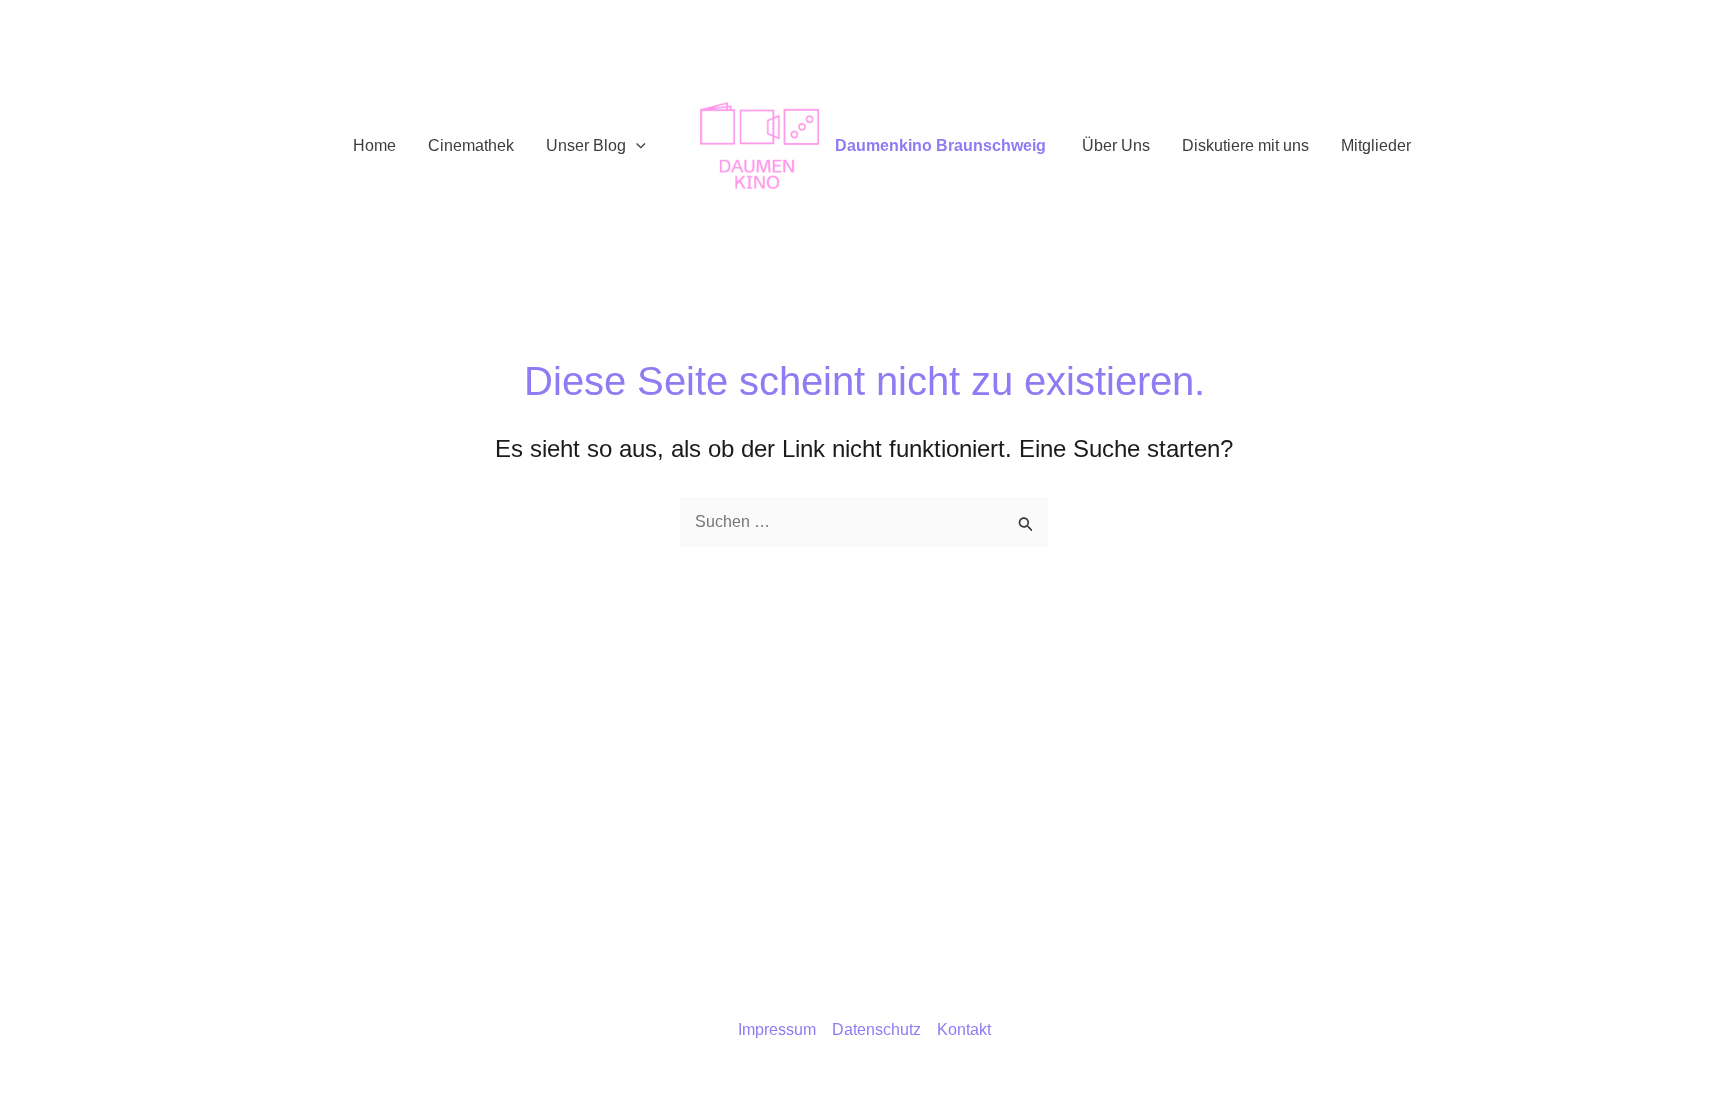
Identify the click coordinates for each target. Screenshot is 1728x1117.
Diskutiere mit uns (1245, 145)
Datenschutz (876, 1029)
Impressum (777, 1029)
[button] (636, 146)
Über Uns (1116, 145)
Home (374, 145)
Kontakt (964, 1029)
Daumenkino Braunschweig (940, 145)
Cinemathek (471, 145)
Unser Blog (586, 145)
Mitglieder (1376, 145)
